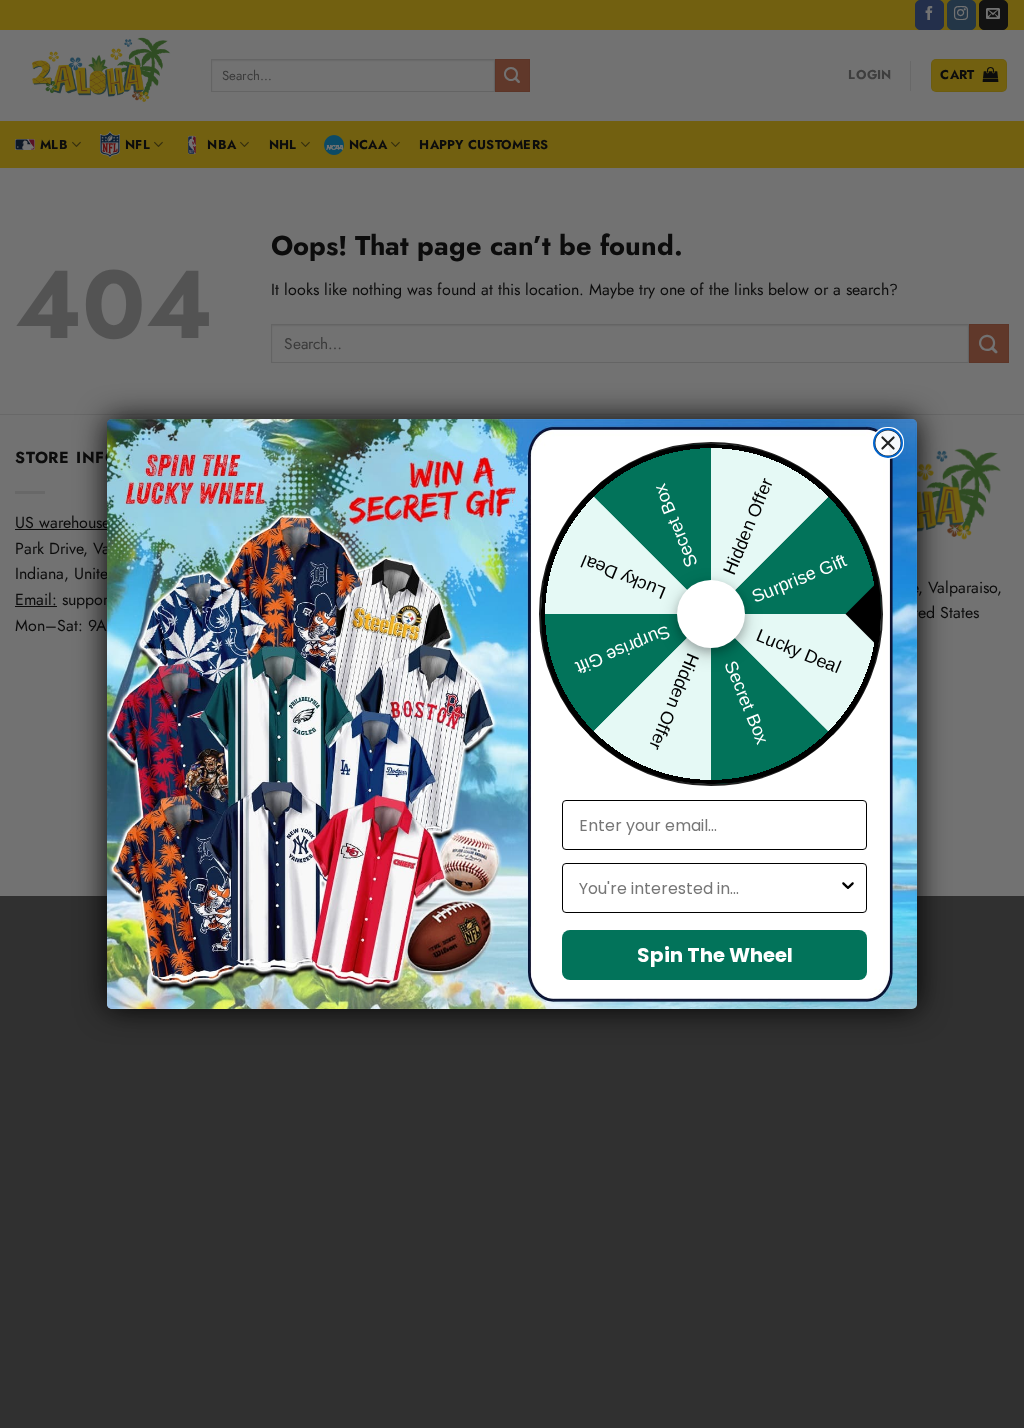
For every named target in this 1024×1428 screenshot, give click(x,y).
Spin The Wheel (715, 955)
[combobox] (708, 888)
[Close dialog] (888, 443)
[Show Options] (848, 888)
